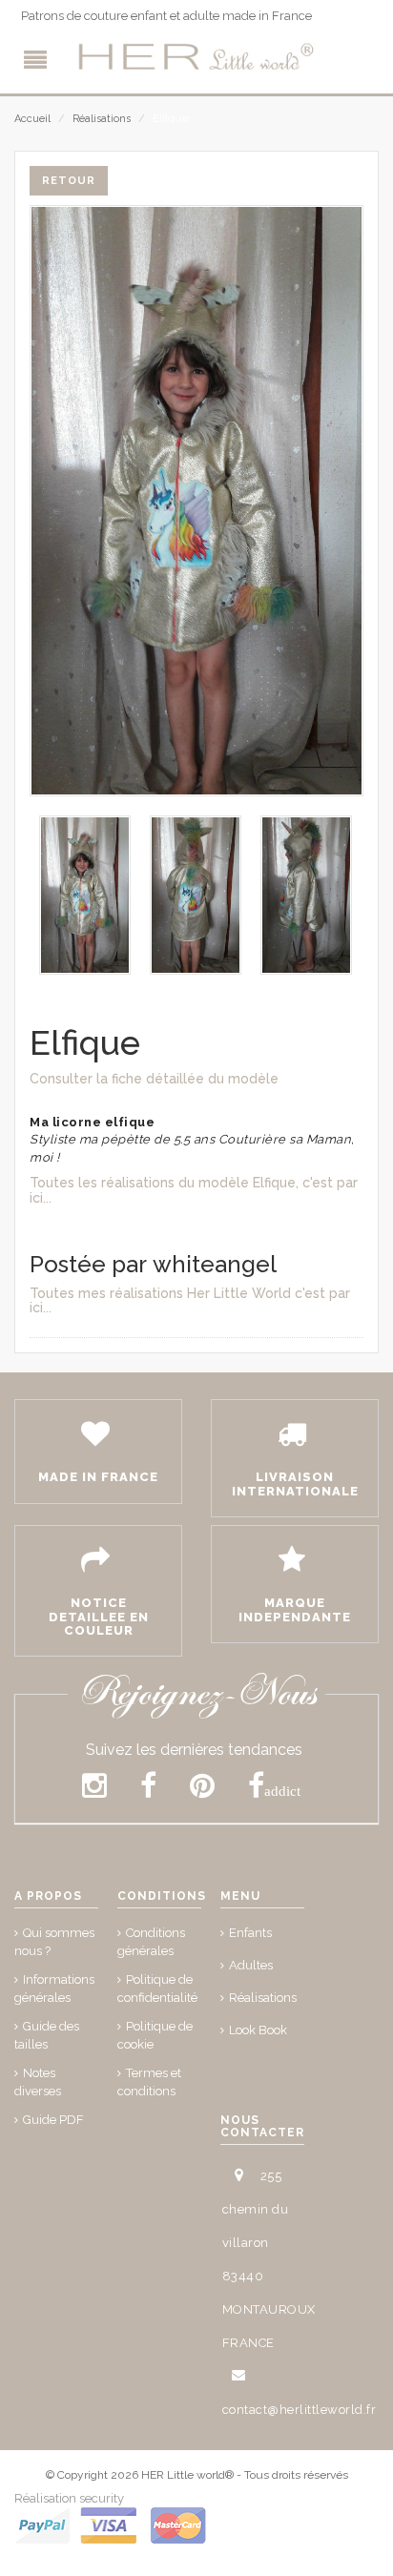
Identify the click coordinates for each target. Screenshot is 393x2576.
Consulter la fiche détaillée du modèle (154, 1079)
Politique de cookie (155, 2035)
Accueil (32, 119)
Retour (69, 181)
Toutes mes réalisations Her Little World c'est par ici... (190, 1300)
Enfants (250, 1933)
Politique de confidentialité (157, 1989)
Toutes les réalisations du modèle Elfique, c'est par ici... (194, 1190)
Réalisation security (69, 2498)
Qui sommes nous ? (54, 1942)
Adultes (251, 1965)
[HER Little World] (196, 57)
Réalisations (102, 119)
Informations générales (54, 1989)
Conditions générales (151, 1942)
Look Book (258, 2030)
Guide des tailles (47, 2035)
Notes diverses (38, 2082)
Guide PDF (53, 2120)
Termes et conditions (149, 2082)
